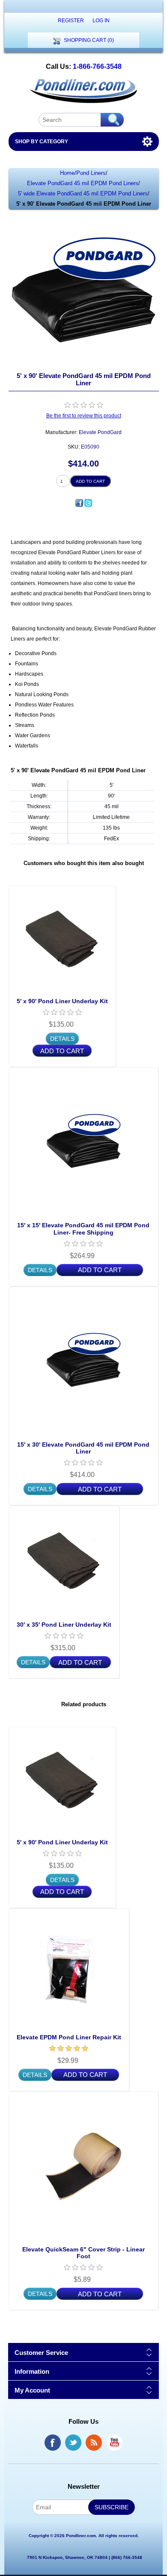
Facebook (53, 2443)
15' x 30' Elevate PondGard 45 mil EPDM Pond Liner (83, 1448)
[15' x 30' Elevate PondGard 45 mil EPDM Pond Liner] (83, 1362)
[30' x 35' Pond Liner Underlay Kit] (64, 1561)
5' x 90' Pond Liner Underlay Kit (62, 1001)
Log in (101, 21)
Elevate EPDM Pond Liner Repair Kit (69, 2037)
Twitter (73, 2443)
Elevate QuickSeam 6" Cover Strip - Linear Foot (83, 2253)
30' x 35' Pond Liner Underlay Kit (64, 1625)
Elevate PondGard (100, 432)
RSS (94, 2443)
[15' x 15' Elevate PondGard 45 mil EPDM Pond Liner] (83, 1142)
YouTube (114, 2443)
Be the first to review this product (84, 416)
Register (71, 21)
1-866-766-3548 (97, 66)
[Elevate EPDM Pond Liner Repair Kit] (69, 1969)
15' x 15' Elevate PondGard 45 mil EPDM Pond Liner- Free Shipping (83, 1229)
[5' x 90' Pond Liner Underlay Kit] (62, 939)
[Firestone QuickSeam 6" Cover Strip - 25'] (83, 2166)
